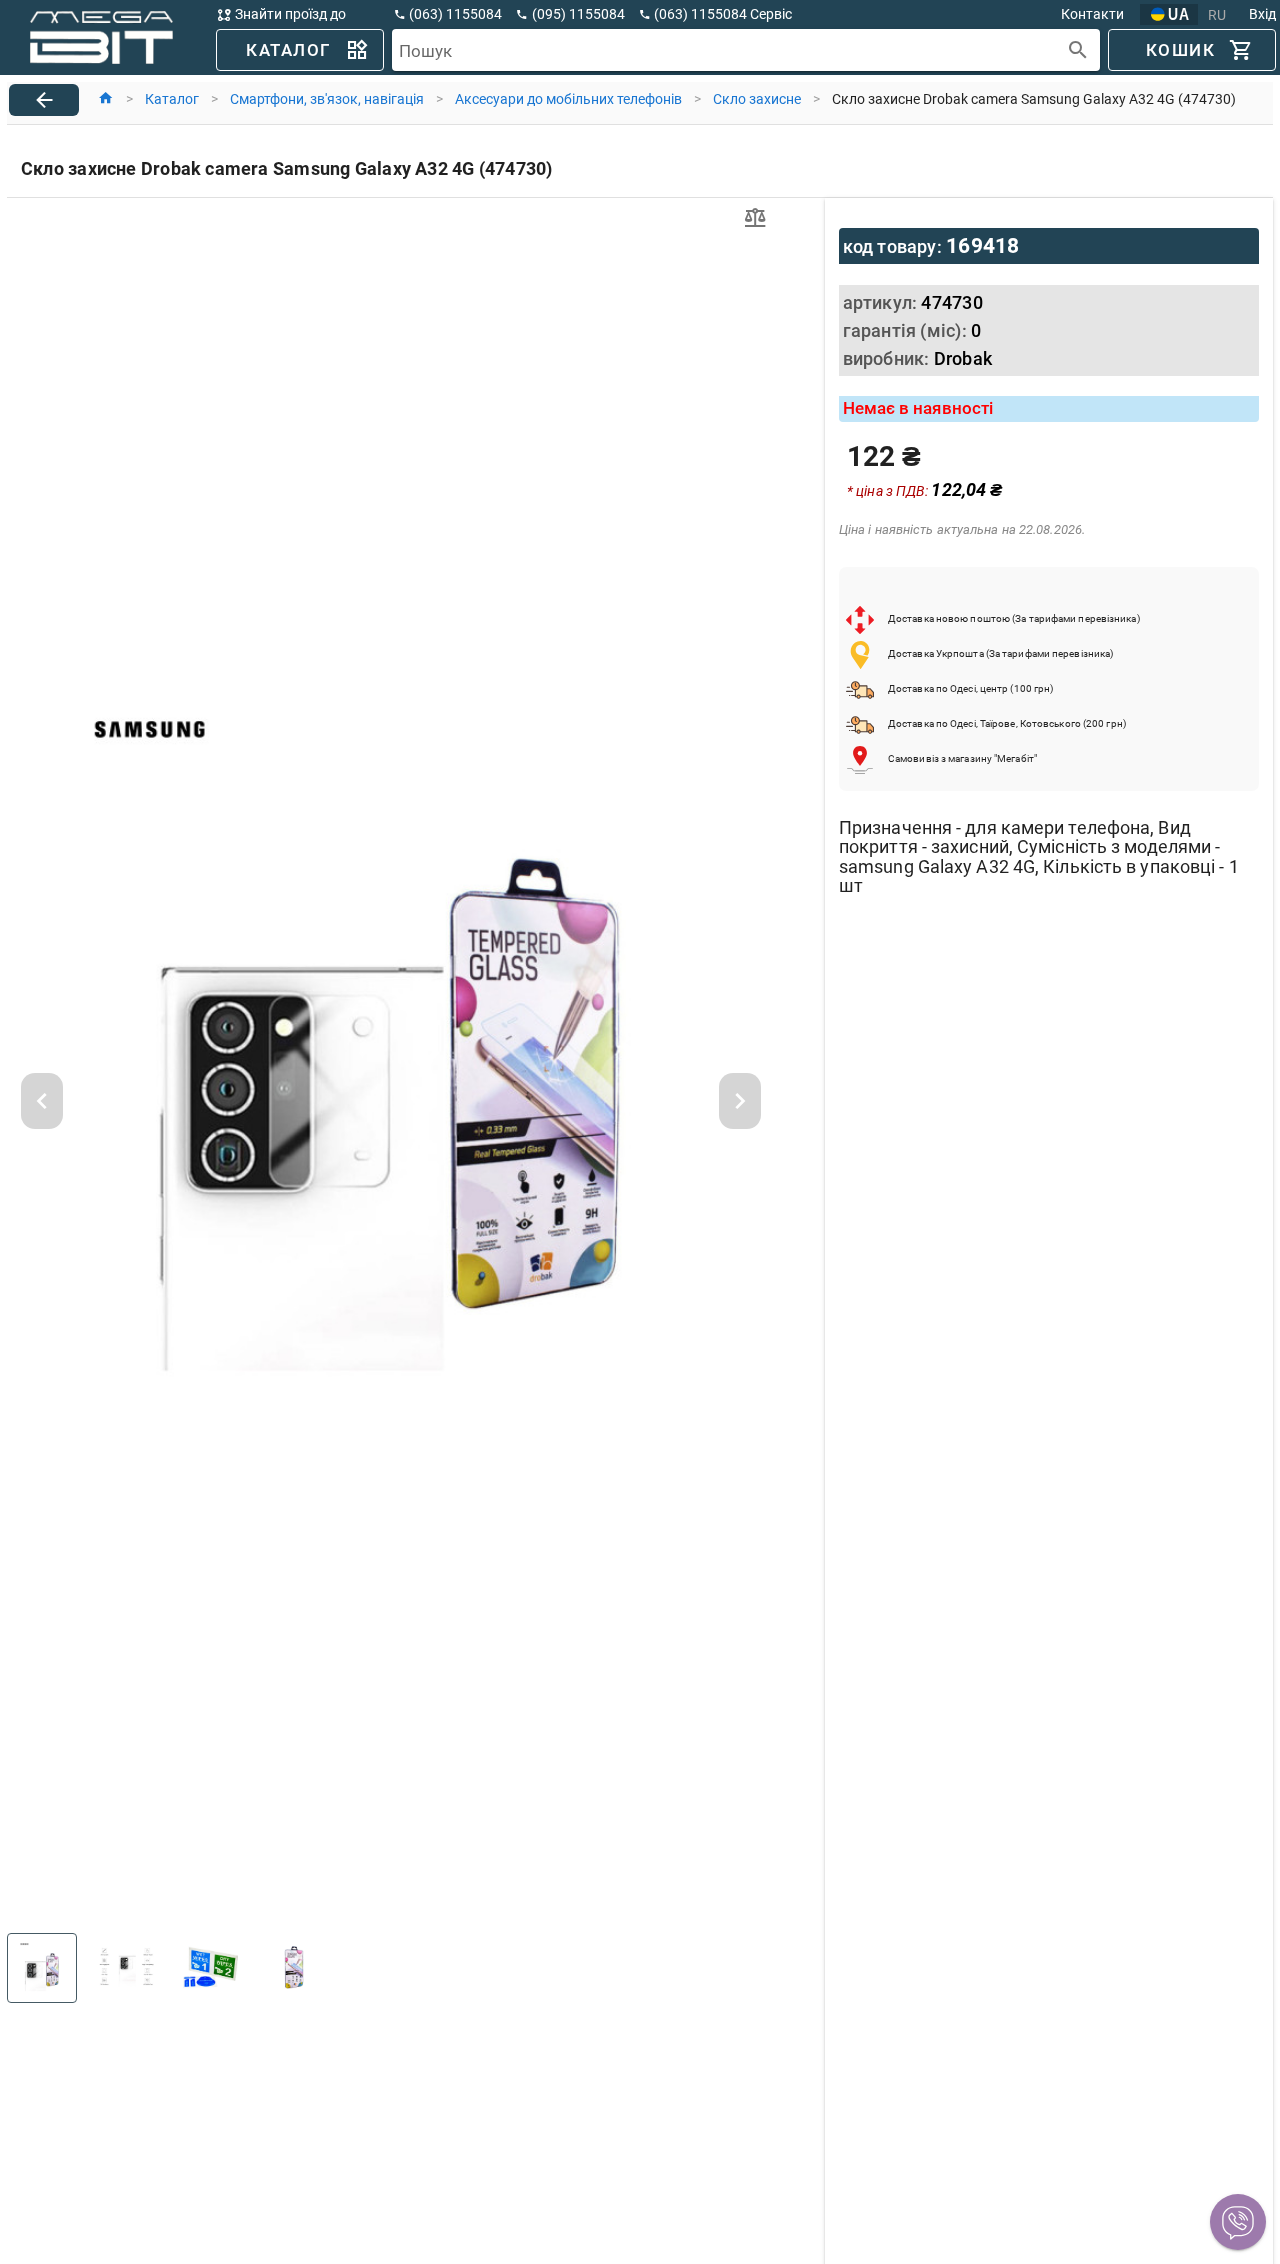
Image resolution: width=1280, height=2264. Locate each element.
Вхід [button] (1262, 14)
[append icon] (1078, 50)
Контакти (1092, 14)
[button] (1238, 2222)
